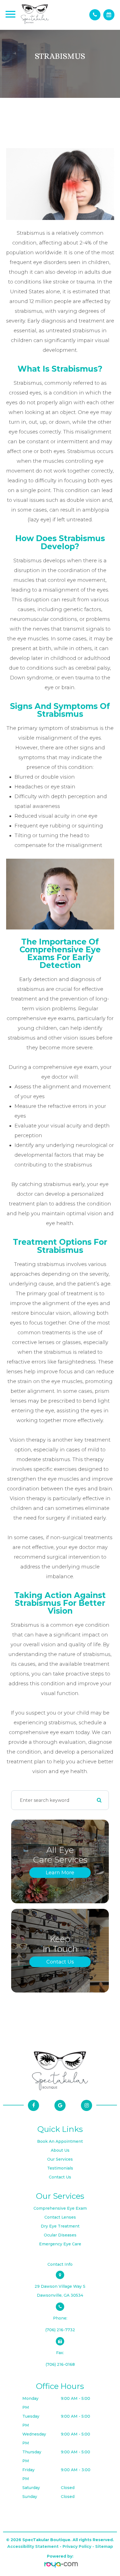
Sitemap (104, 2546)
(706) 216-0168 (60, 2364)
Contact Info (60, 2264)
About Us (60, 2150)
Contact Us (60, 1962)
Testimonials (60, 2168)
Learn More (60, 1873)
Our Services (60, 2159)
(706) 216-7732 (60, 2330)
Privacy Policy (77, 2546)
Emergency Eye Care (60, 2244)
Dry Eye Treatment (60, 2226)
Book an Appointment (60, 2141)
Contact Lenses (60, 2217)
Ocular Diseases (60, 2235)
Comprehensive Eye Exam (60, 2208)
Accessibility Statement (33, 2546)
